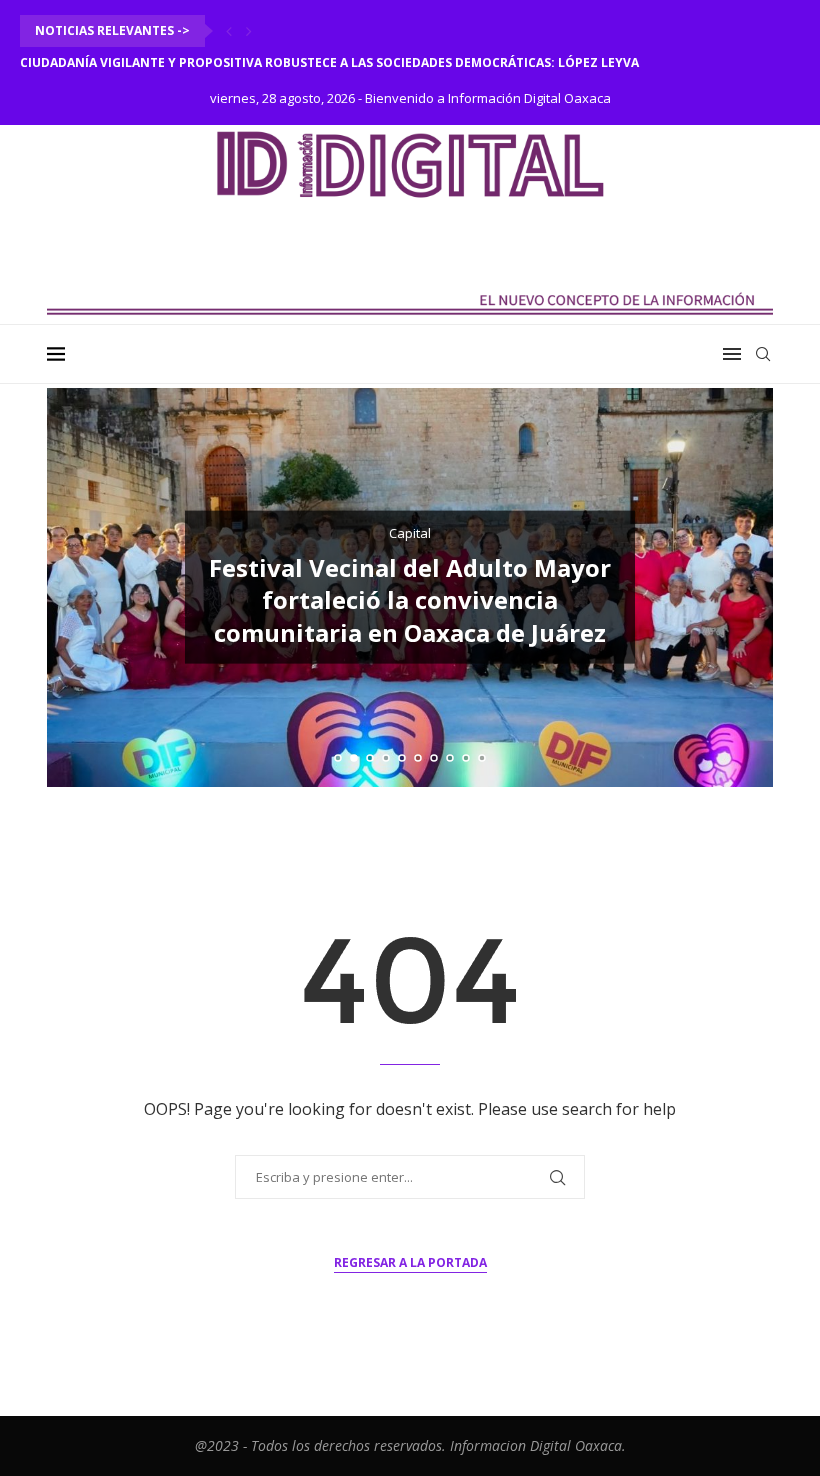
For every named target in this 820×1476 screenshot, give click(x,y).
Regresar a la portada (410, 1262)
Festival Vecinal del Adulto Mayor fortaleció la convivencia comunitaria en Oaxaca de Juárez (410, 600)
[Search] (763, 354)
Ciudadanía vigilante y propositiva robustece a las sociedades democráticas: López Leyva (329, 62)
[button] (229, 31)
